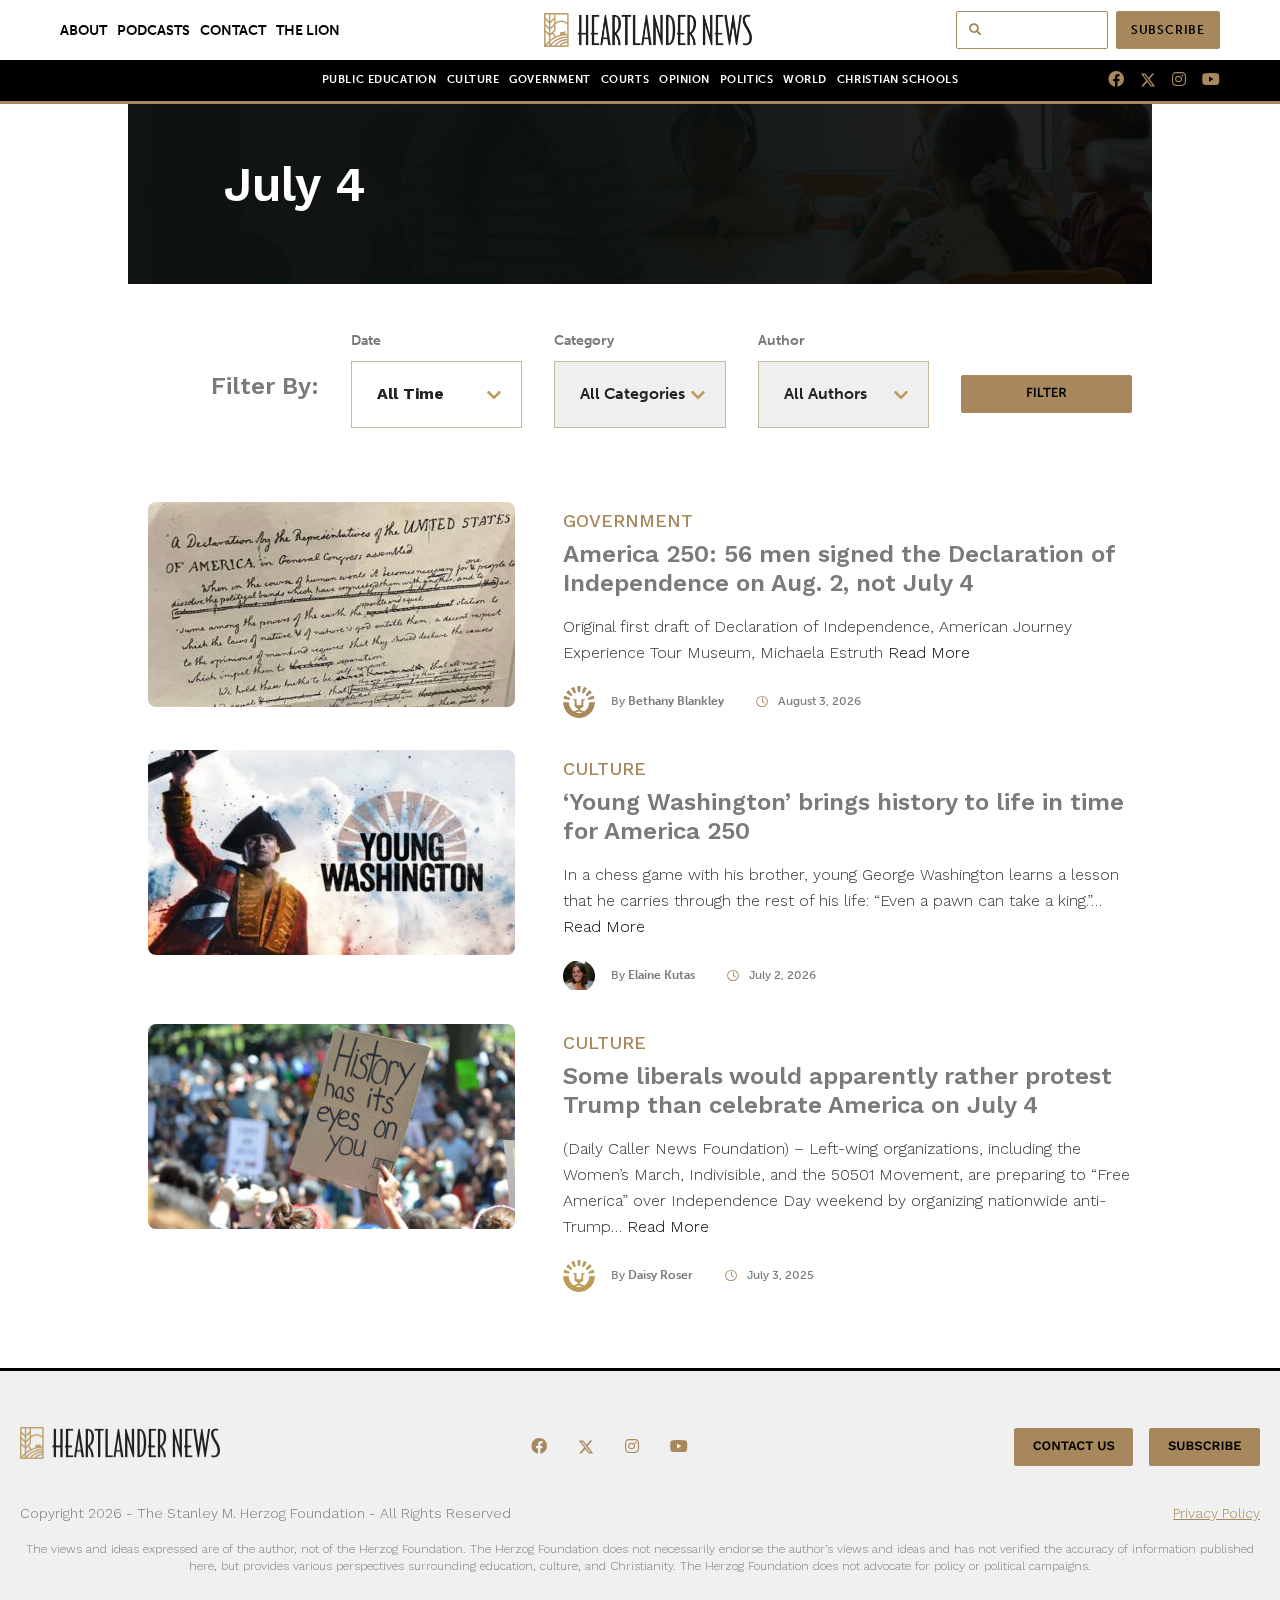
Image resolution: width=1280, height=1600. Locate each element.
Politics (746, 79)
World (805, 79)
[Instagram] (1171, 80)
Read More (929, 652)
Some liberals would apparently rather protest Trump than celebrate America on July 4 (837, 1090)
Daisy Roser (660, 1275)
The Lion (308, 30)
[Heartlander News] (640, 30)
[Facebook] (1108, 80)
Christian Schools (897, 79)
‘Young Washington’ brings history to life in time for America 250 (843, 816)
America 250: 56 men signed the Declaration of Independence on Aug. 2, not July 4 (839, 568)
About (83, 30)
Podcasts (153, 30)
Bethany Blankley (676, 701)
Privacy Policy (1216, 1513)
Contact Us (1074, 1446)
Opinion (684, 79)
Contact (233, 30)
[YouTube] (1203, 80)
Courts (625, 79)
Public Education (379, 79)
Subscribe (1168, 30)
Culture (473, 79)
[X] (1140, 80)
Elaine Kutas (661, 975)
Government (549, 79)
